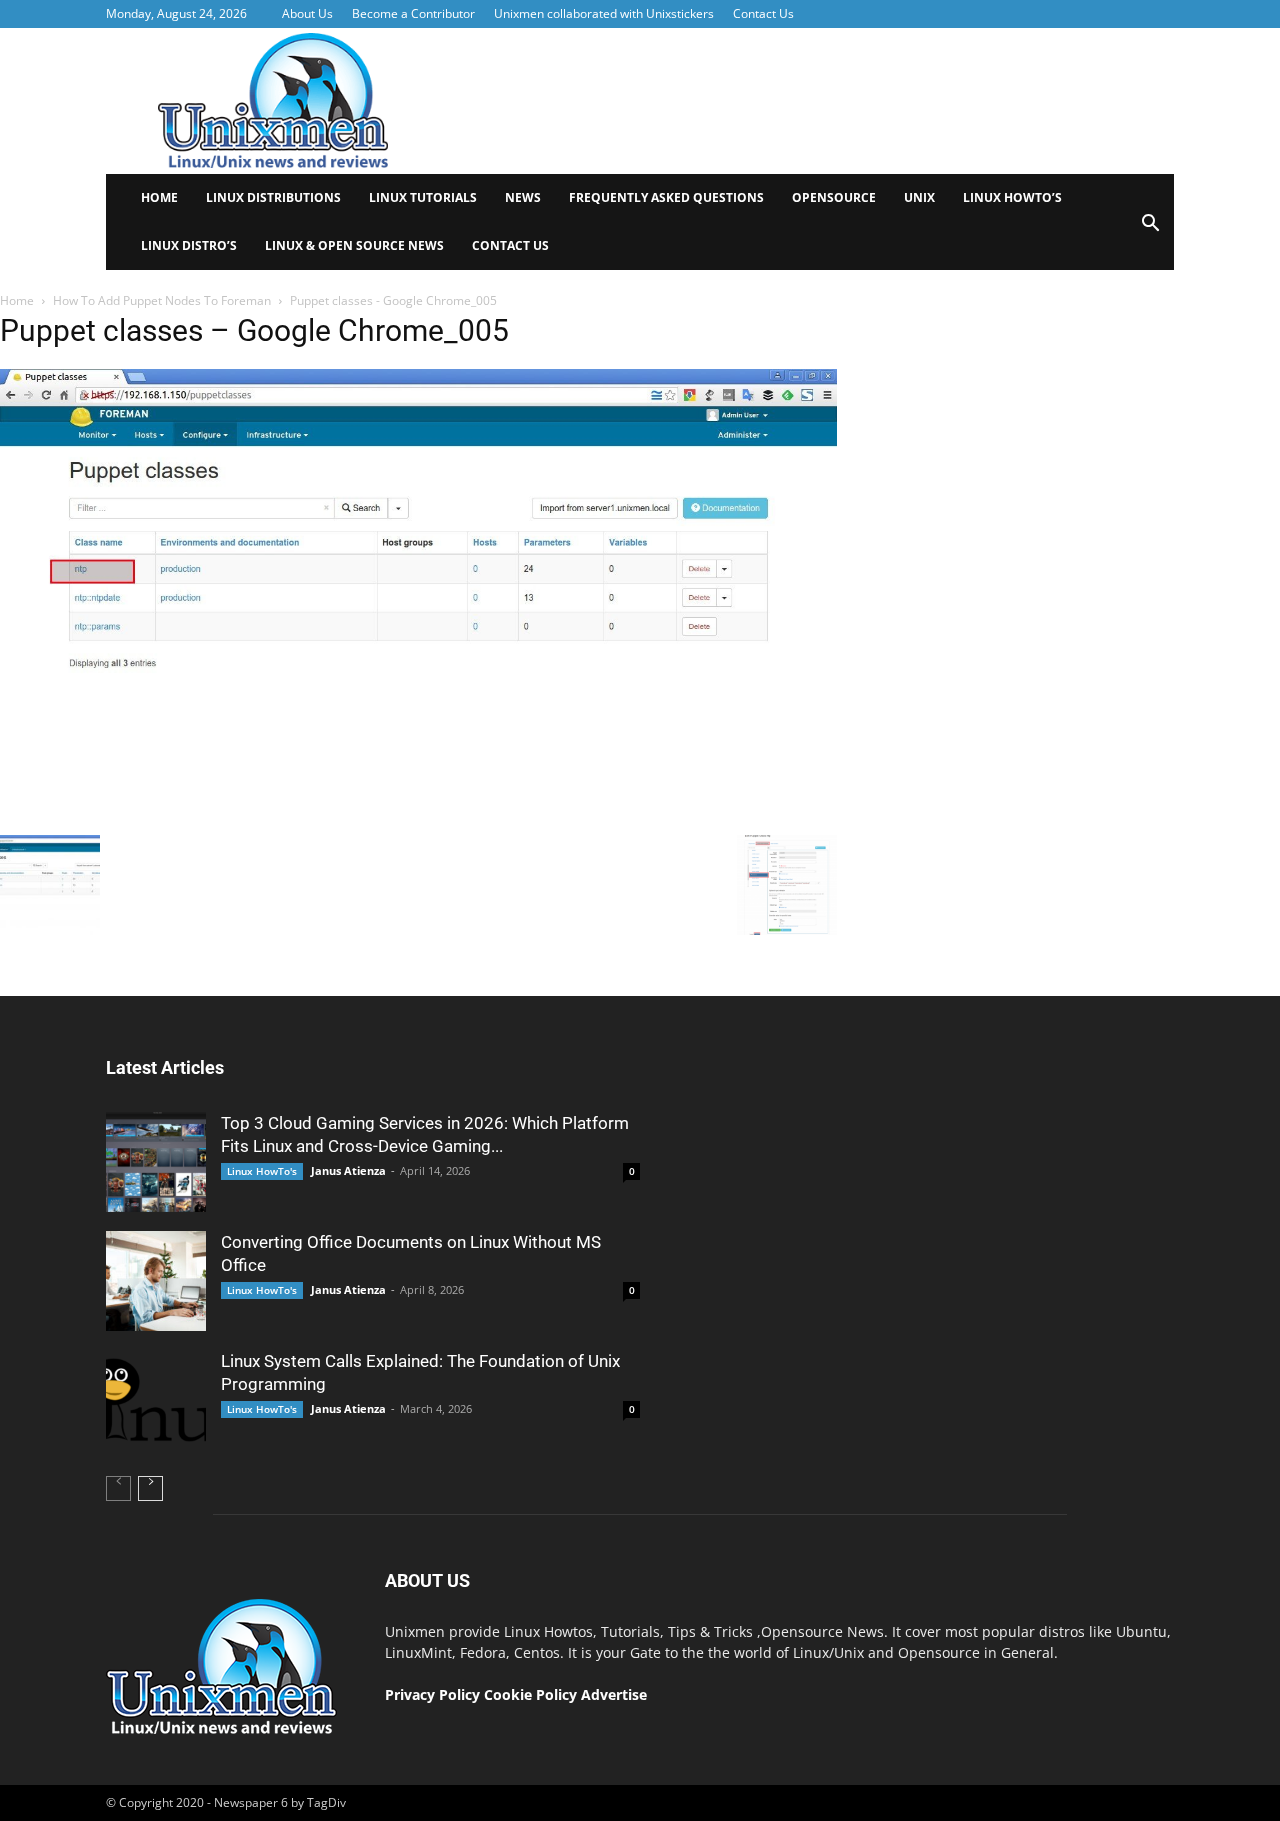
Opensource (834, 197)
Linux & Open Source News (354, 245)
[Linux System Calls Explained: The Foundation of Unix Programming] (156, 1400)
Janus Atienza (348, 1170)
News (523, 197)
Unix (919, 197)
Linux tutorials (423, 197)
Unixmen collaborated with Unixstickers (604, 13)
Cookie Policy (532, 1694)
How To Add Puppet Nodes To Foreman (162, 300)
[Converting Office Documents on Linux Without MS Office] (156, 1281)
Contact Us (763, 13)
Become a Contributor (413, 13)
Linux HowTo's (262, 1171)
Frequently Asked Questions (666, 197)
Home (159, 197)
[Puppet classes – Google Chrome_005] (418, 820)
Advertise (614, 1694)
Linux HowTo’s (1012, 197)
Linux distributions (273, 197)
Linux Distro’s (189, 245)
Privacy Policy (432, 1694)
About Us (307, 13)
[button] (1150, 229)
